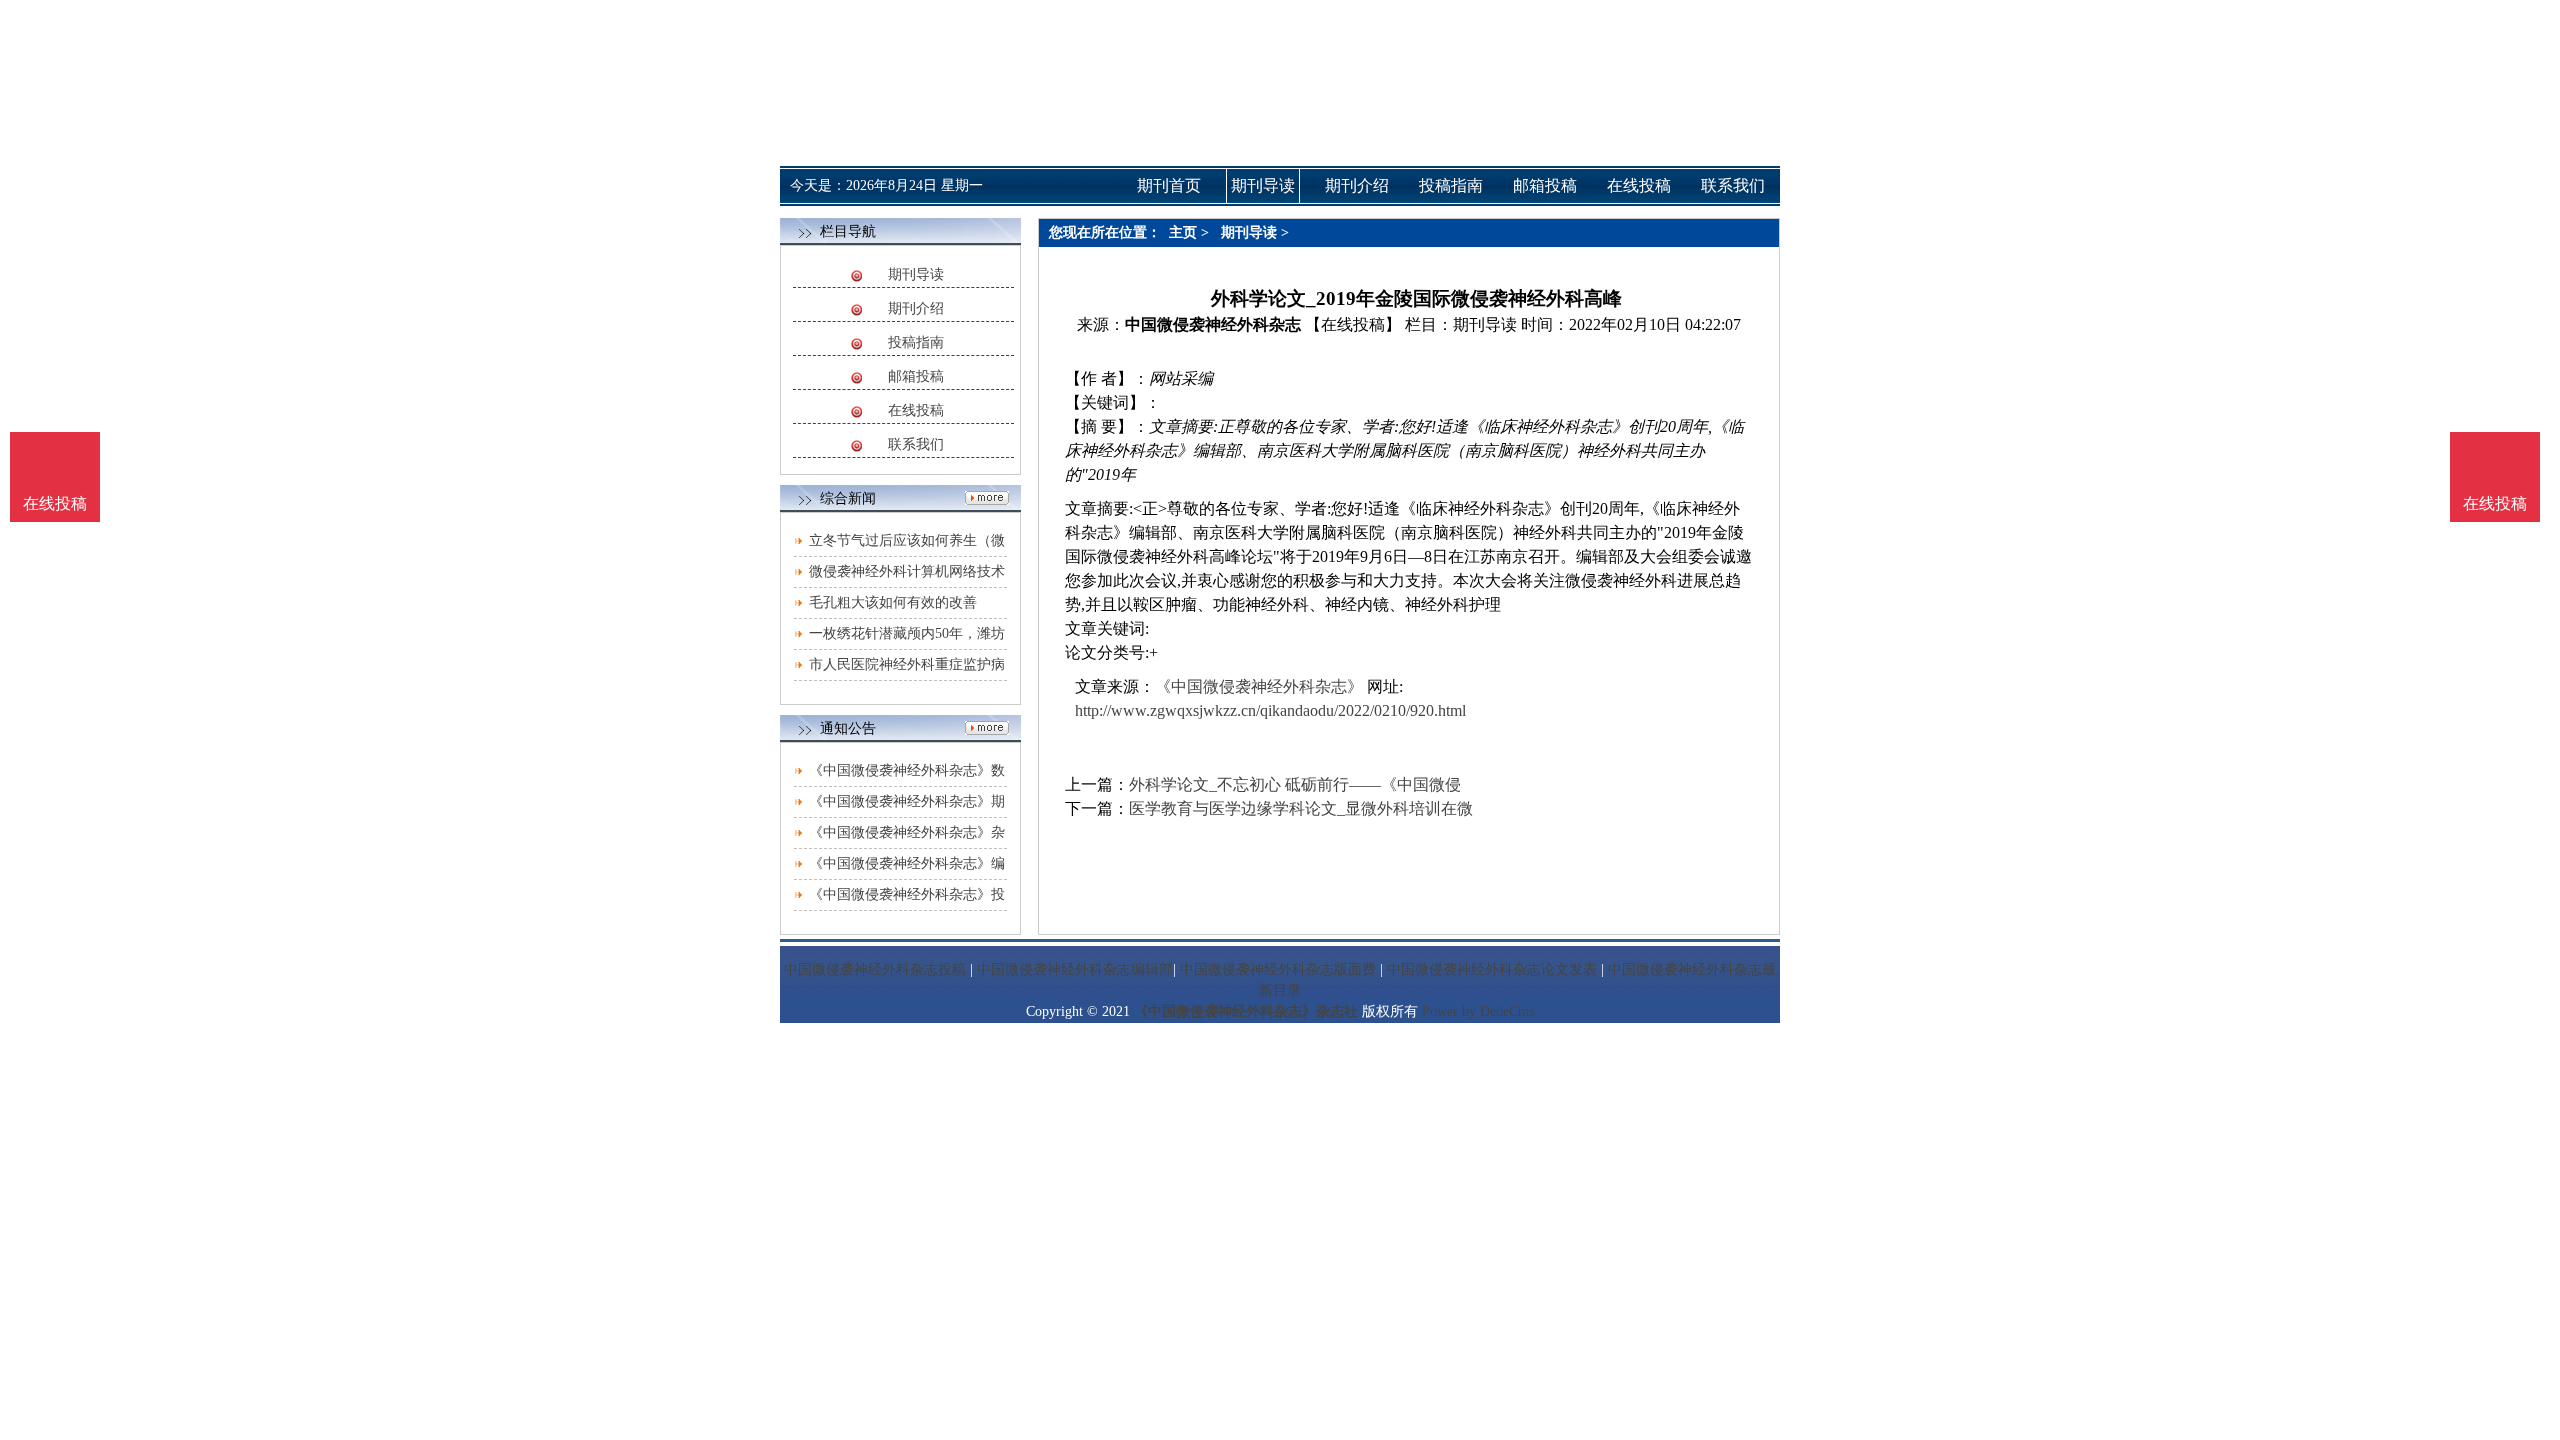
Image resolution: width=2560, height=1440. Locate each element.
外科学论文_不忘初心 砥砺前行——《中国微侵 (1295, 784)
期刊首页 (1169, 185)
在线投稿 (916, 410)
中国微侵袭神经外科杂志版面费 (1278, 969)
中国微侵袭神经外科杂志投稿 (875, 969)
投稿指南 (916, 342)
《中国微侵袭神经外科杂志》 (1259, 686)
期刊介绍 (916, 308)
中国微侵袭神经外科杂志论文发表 (1492, 969)
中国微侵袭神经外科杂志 (1213, 324)
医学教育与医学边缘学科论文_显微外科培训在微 (1301, 808)
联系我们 (916, 444)
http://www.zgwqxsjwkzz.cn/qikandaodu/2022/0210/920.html (1270, 710)
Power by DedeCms (1478, 1011)
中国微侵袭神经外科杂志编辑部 (1075, 969)
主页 (1183, 232)
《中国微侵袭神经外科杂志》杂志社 (1246, 1011)
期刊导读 (916, 274)
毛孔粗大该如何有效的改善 (893, 602)
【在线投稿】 (1353, 324)
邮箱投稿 (916, 376)
